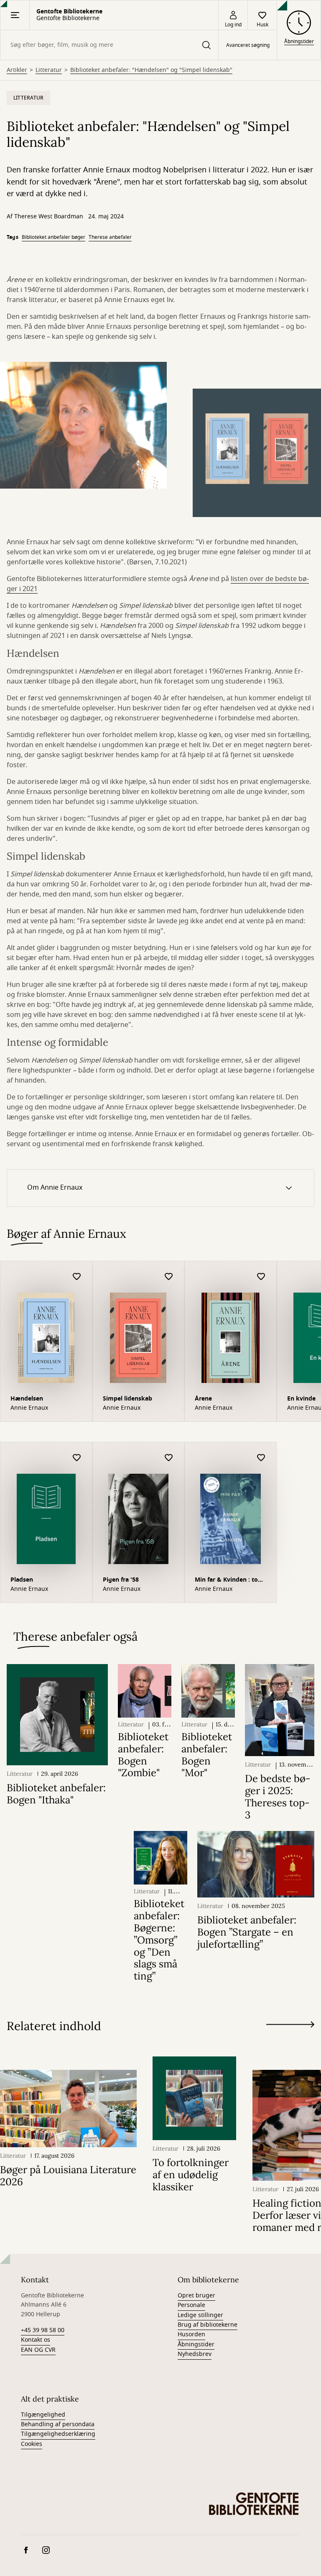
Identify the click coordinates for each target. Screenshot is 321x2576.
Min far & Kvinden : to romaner (226, 1581)
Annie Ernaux (29, 1408)
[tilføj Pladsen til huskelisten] (77, 1458)
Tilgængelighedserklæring (58, 2434)
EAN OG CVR (38, 2350)
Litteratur (49, 70)
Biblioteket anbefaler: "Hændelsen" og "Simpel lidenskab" (151, 70)
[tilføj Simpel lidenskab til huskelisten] (169, 1277)
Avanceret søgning (248, 45)
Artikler (17, 70)
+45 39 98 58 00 (43, 2330)
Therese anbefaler (110, 237)
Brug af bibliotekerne (208, 2325)
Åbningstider (196, 2344)
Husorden (191, 2334)
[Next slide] (290, 2026)
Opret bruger (196, 2296)
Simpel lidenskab (127, 1399)
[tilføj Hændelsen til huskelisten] (77, 1277)
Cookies (32, 2444)
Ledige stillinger (200, 2315)
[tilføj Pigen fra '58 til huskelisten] (169, 1458)
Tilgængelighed (43, 2415)
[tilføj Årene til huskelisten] (261, 1277)
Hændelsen (27, 1399)
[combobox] (109, 45)
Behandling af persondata (58, 2424)
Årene (203, 1399)
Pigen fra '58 (121, 1580)
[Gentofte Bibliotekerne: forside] (254, 2504)
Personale (191, 2305)
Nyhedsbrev (195, 2354)
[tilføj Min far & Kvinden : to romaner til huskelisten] (261, 1458)
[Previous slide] (290, 2040)
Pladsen (22, 1580)
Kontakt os (36, 2340)
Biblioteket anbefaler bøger (53, 237)
